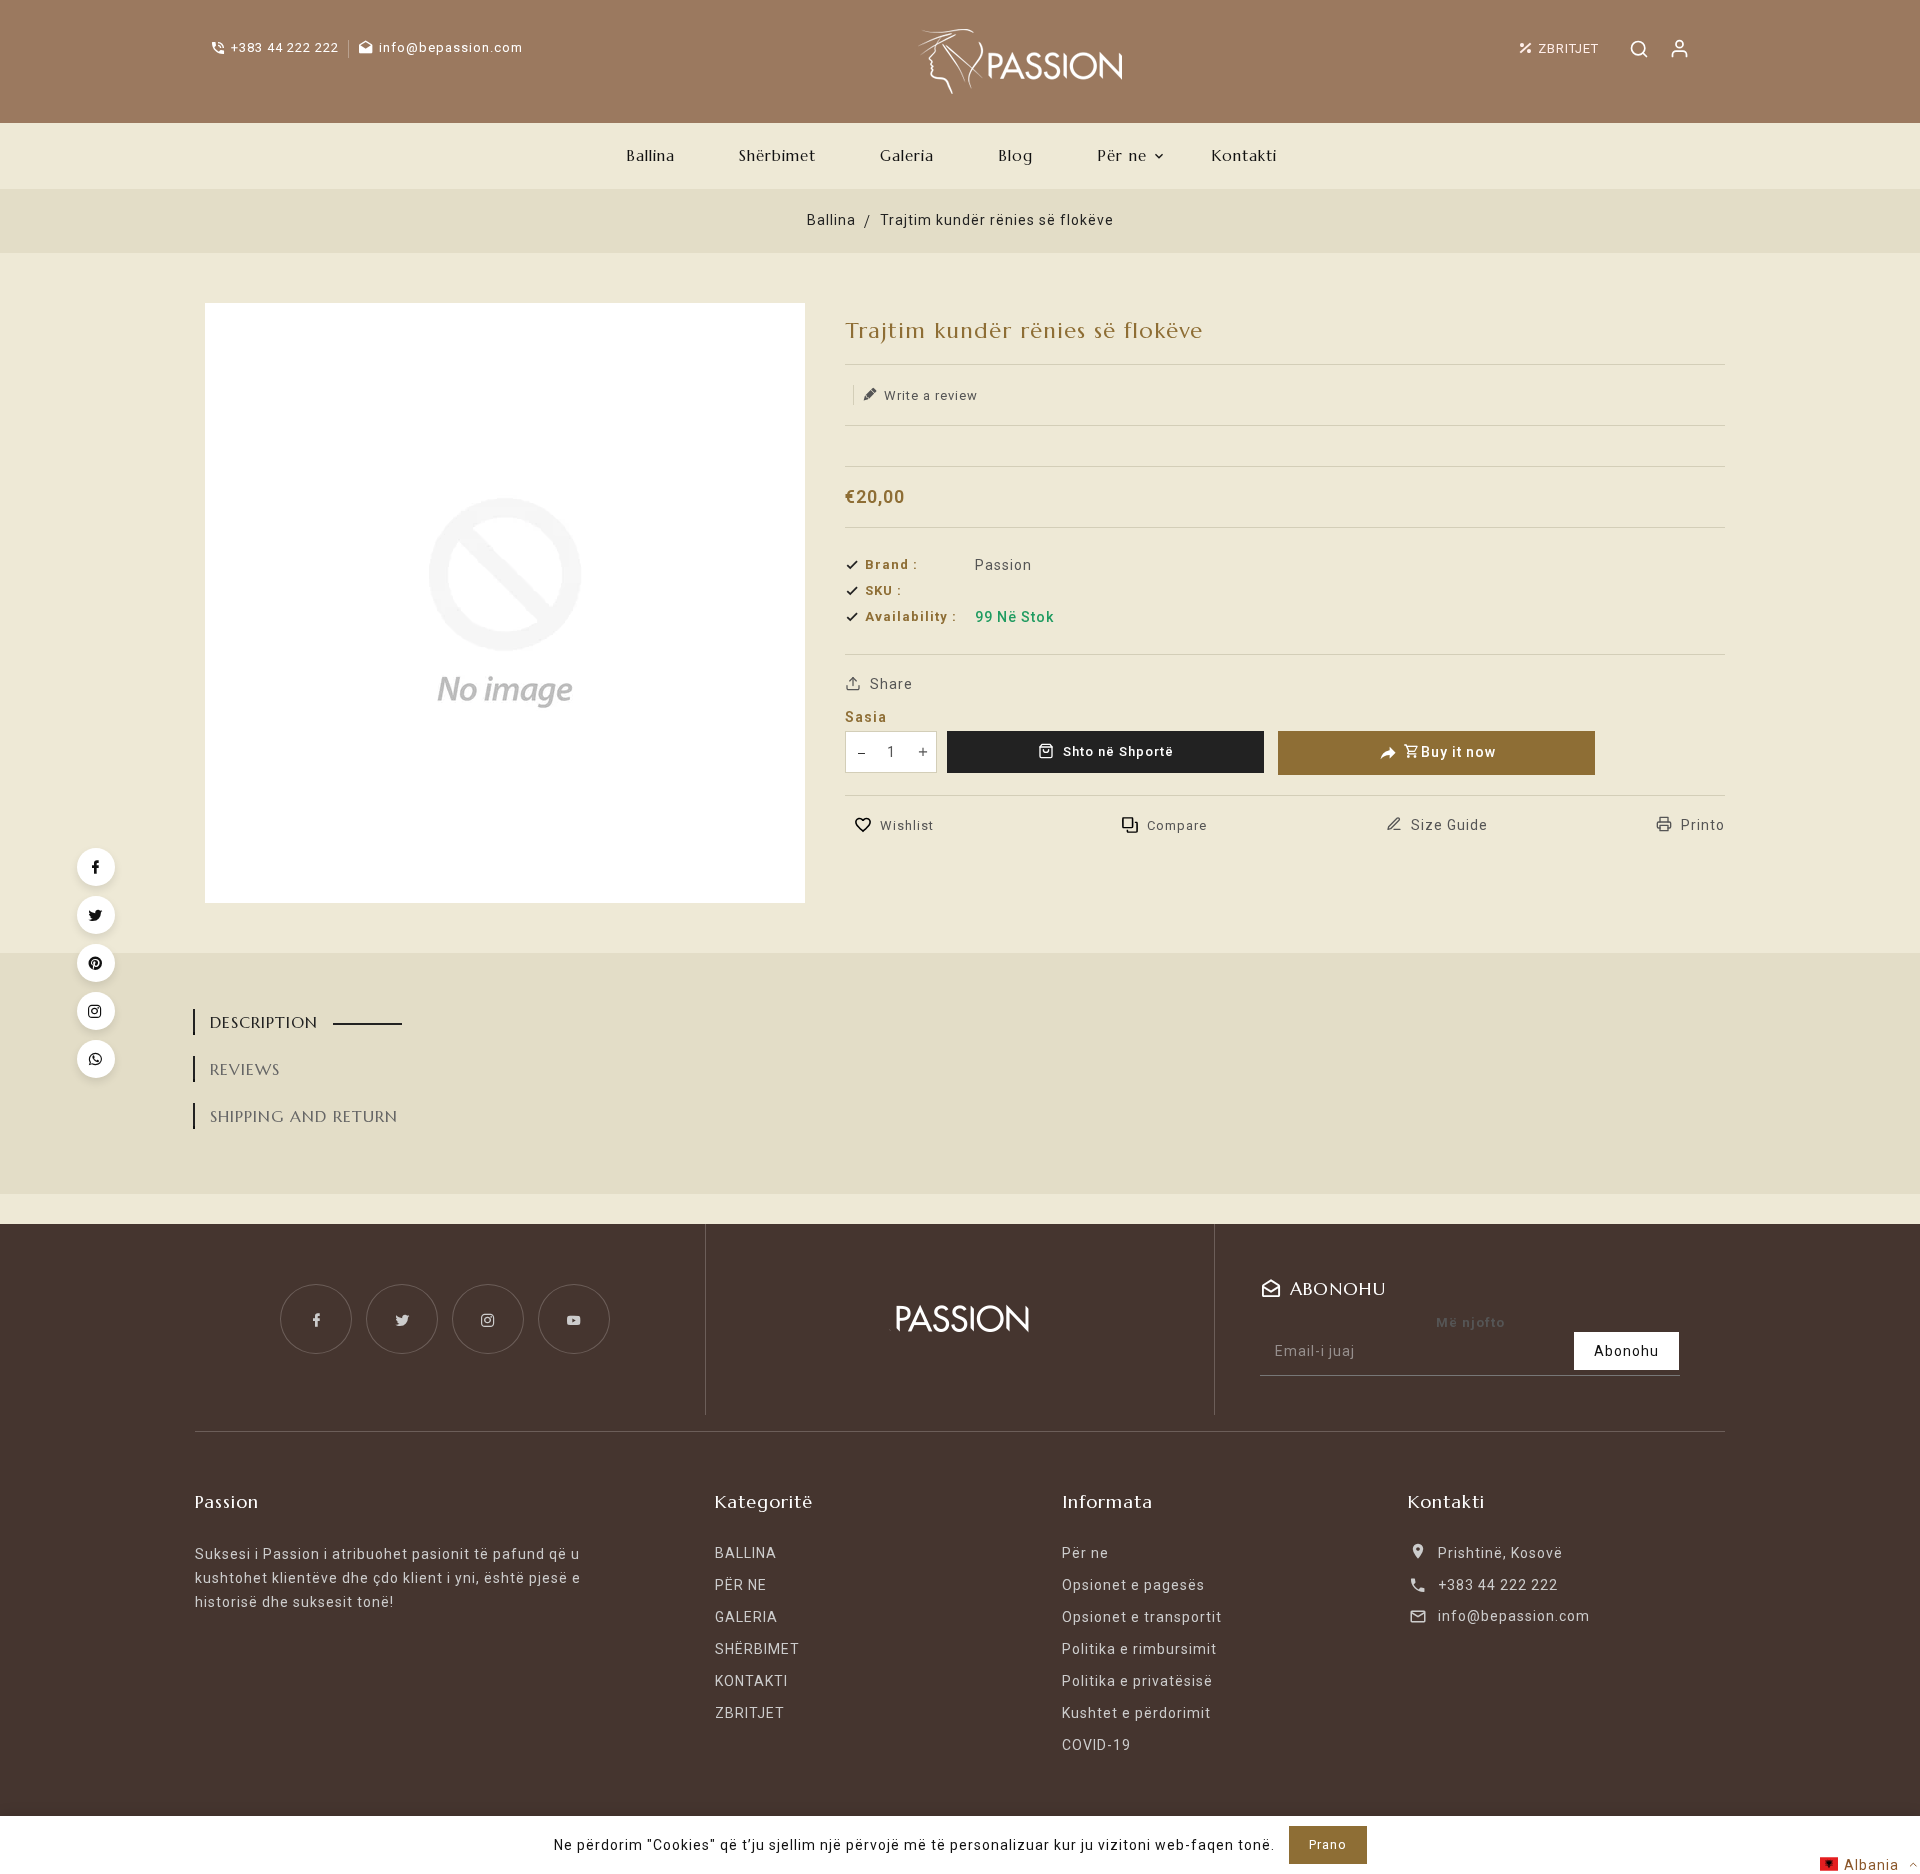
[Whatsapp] (96, 1059)
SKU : (883, 590)
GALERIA (746, 1617)
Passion (1003, 565)
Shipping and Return (304, 1116)
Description (264, 1022)
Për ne (1085, 1553)
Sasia (866, 717)
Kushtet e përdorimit (1136, 1713)
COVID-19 (1096, 1745)
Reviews (245, 1069)
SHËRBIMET (757, 1649)
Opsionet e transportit (1142, 1617)
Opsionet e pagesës (1133, 1585)
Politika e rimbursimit (1139, 1649)
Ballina (831, 220)
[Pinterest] (96, 963)
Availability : (911, 616)
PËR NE (741, 1585)
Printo (1701, 825)
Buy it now (1458, 752)
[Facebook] (96, 867)
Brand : (891, 564)
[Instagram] (96, 1011)
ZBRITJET (750, 1713)
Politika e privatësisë (1137, 1681)
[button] (1868, 1864)
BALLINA (746, 1553)
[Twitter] (96, 915)
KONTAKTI (751, 1681)
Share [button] (889, 684)
